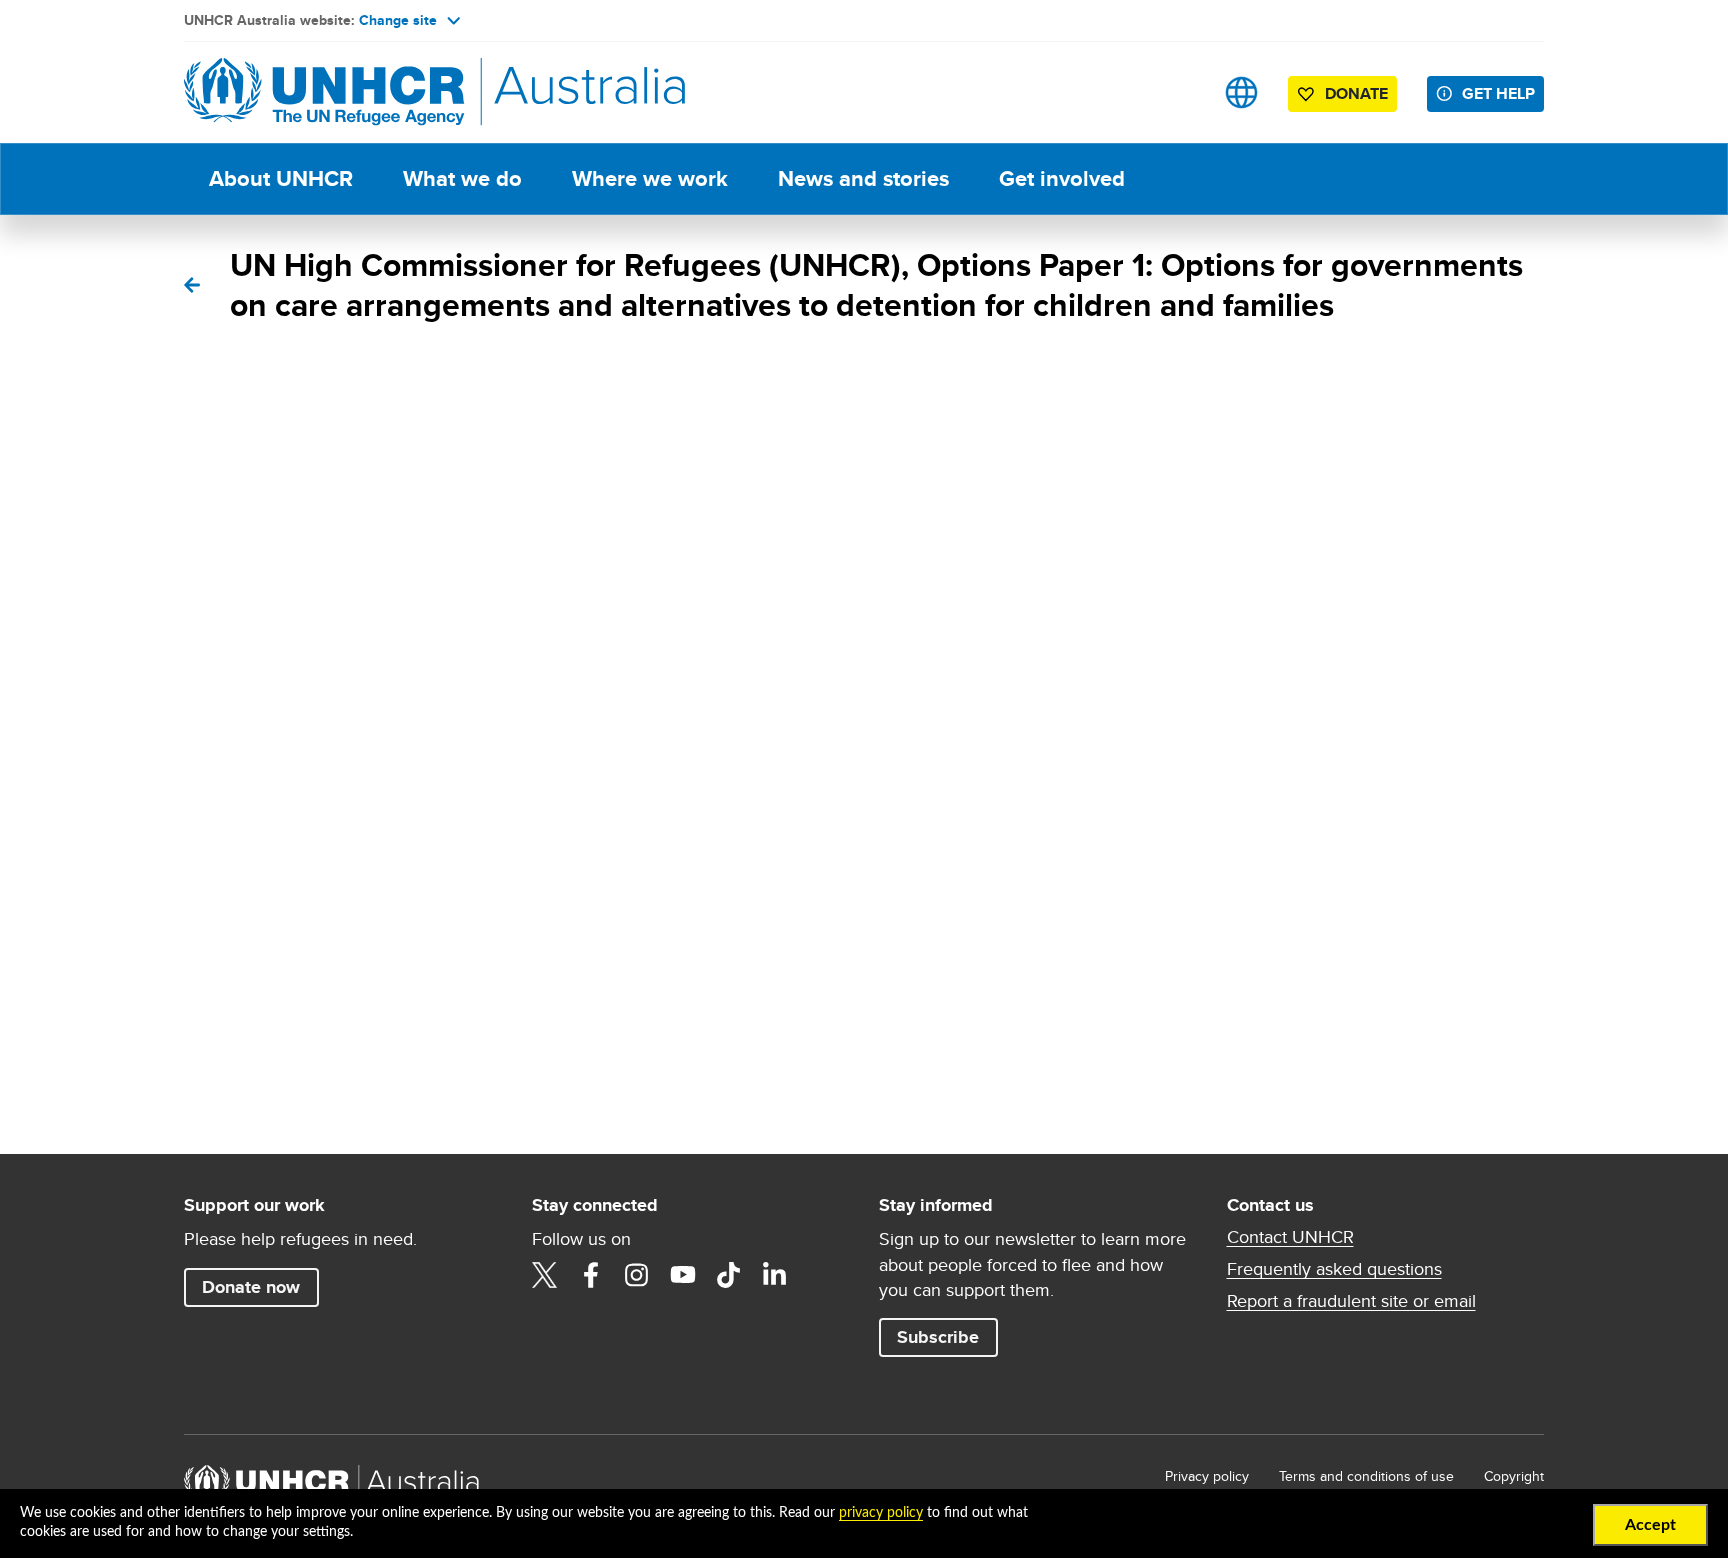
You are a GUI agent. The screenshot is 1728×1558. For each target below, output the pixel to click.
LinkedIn (775, 1275)
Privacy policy (1207, 1476)
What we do (462, 178)
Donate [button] (1356, 93)
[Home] (324, 92)
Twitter (545, 1275)
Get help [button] (1498, 93)
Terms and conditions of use (1366, 1476)
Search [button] (1178, 92)
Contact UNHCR (1290, 1237)
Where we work (650, 178)
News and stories (863, 178)
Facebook (591, 1275)
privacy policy (881, 1513)
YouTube (683, 1275)
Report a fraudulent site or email (1351, 1301)
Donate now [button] (251, 1287)
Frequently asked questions (1334, 1269)
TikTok (729, 1275)
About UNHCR (281, 178)
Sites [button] (1241, 92)
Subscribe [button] (938, 1337)
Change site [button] (398, 20)
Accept (1650, 1525)
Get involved (1062, 178)
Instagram (637, 1275)
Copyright (1514, 1476)
